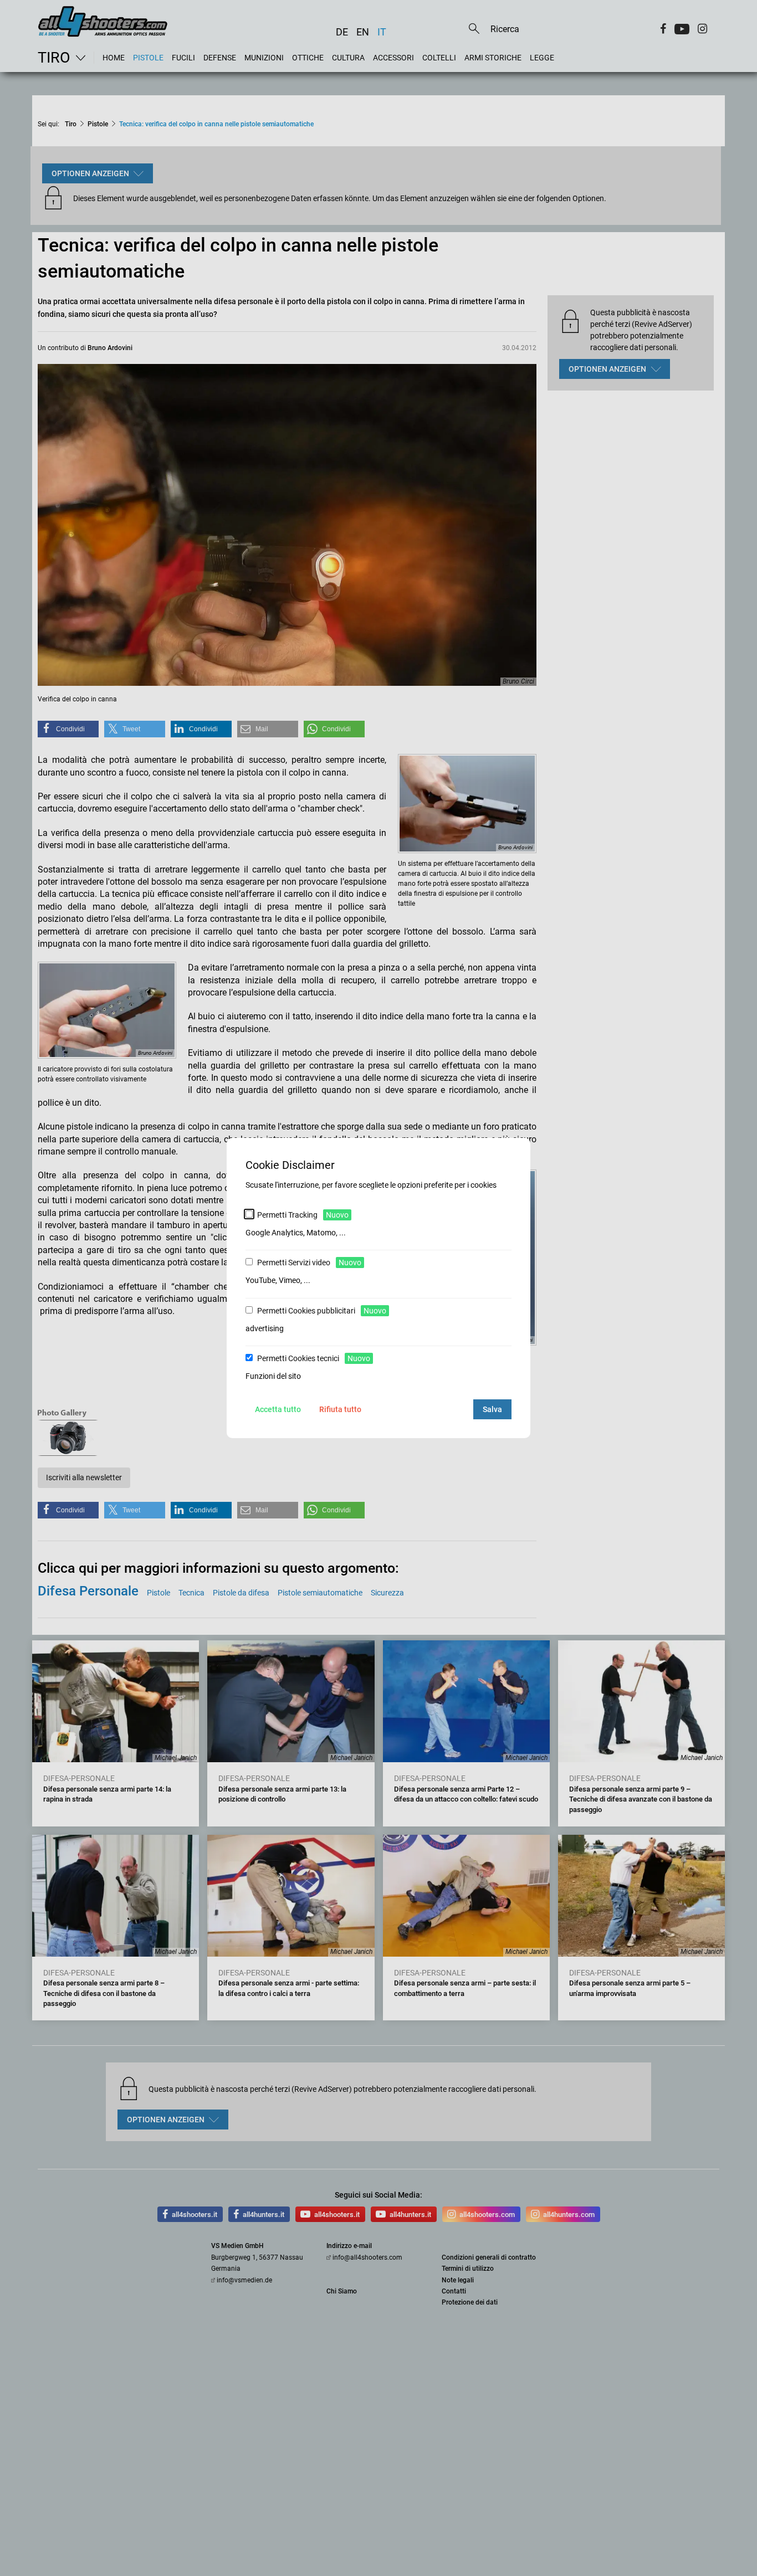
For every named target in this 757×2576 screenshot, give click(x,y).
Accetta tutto (278, 1409)
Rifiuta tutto (340, 1409)
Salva (492, 1409)
